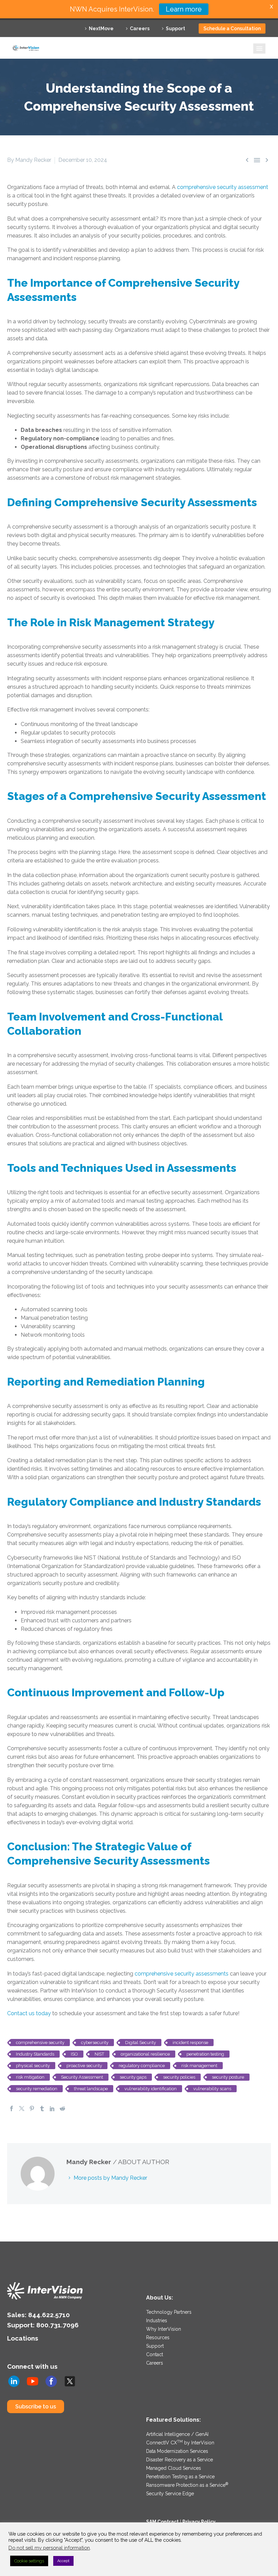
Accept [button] (63, 2561)
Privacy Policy (199, 2522)
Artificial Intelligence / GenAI (177, 2434)
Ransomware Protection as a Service (187, 2485)
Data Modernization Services (177, 2451)
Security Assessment (82, 2077)
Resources (158, 2338)
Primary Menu (259, 49)
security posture (228, 2077)
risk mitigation (30, 2077)
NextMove (101, 28)
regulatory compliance (142, 2066)
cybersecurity (95, 2043)
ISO (74, 2054)
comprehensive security (40, 2043)
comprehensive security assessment (223, 187)
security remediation (37, 2089)
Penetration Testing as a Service (180, 2477)
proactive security (84, 2066)
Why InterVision (164, 2329)
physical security (33, 2066)
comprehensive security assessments (182, 1974)
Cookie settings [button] (29, 2561)
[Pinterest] (32, 2108)
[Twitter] (22, 2108)
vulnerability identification (151, 2089)
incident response (190, 2043)
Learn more (184, 9)
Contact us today (29, 2013)
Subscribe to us (36, 2407)
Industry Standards (35, 2054)
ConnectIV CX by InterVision (180, 2443)
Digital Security (141, 2043)
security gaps (133, 2077)
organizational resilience (145, 2054)
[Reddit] (62, 2108)
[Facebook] (12, 2108)
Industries (157, 2321)
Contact (155, 2354)
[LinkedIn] (52, 2108)
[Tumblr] (42, 2108)
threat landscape (91, 2089)
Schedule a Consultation (232, 28)
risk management (199, 2066)
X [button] (271, 7)
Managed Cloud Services (174, 2468)
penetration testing (205, 2054)
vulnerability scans (212, 2089)
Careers (140, 28)
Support (175, 28)
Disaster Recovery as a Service (180, 2460)
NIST (99, 2054)
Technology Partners (169, 2312)
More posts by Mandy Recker (110, 2178)
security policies (179, 2077)
